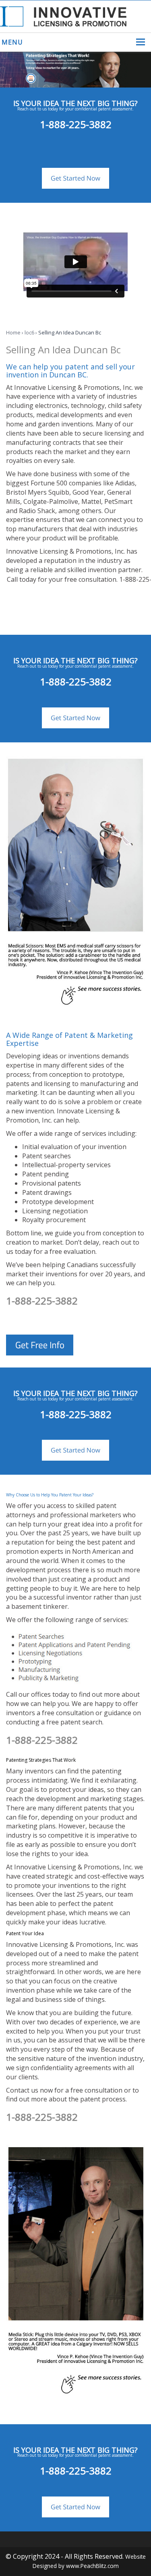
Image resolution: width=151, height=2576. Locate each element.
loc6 (29, 332)
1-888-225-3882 (76, 124)
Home (13, 332)
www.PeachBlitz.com (92, 2566)
